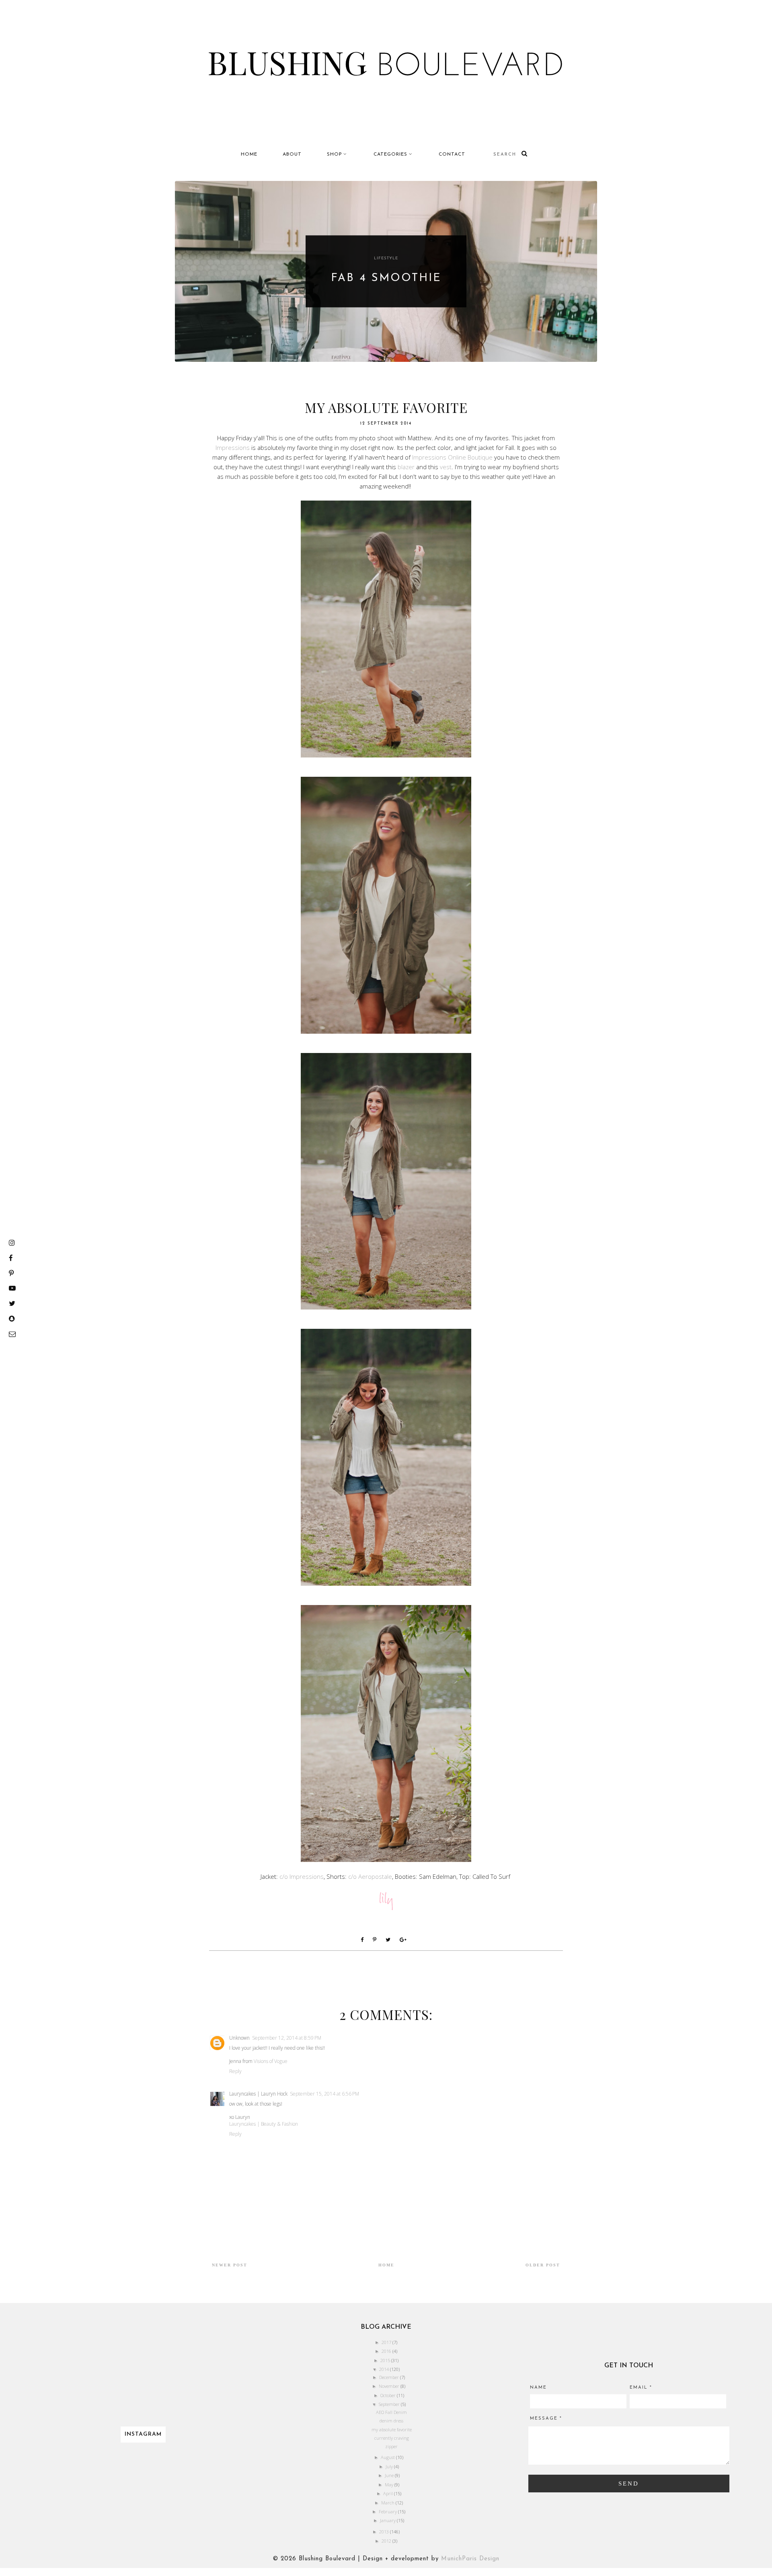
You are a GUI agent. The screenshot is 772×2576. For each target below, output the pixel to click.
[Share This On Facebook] (364, 1940)
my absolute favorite (392, 2429)
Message (546, 2419)
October (389, 2395)
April (389, 2493)
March (388, 2503)
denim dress (391, 2421)
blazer (406, 467)
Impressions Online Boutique (452, 457)
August (388, 2457)
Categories (390, 154)
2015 (386, 2360)
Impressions (233, 447)
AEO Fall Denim (391, 2412)
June (390, 2475)
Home (249, 154)
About (292, 154)
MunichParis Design (470, 2559)
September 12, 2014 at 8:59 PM (287, 2038)
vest (446, 467)
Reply (235, 2071)
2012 (387, 2541)
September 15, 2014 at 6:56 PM (324, 2094)
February (388, 2511)
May (390, 2485)
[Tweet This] (390, 1940)
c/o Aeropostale (370, 1876)
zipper (391, 2446)
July (390, 2466)
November (390, 2386)
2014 (385, 2369)
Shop (335, 154)
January (388, 2520)
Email (641, 2388)
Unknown (239, 2038)
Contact (452, 154)
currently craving (392, 2438)
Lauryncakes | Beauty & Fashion (264, 2124)
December (390, 2377)
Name (538, 2388)
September (390, 2404)
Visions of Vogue (271, 2061)
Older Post (543, 2265)
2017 (387, 2342)
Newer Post (230, 2265)
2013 (385, 2532)
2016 (387, 2351)
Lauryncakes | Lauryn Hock (258, 2094)
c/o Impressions (302, 1876)
